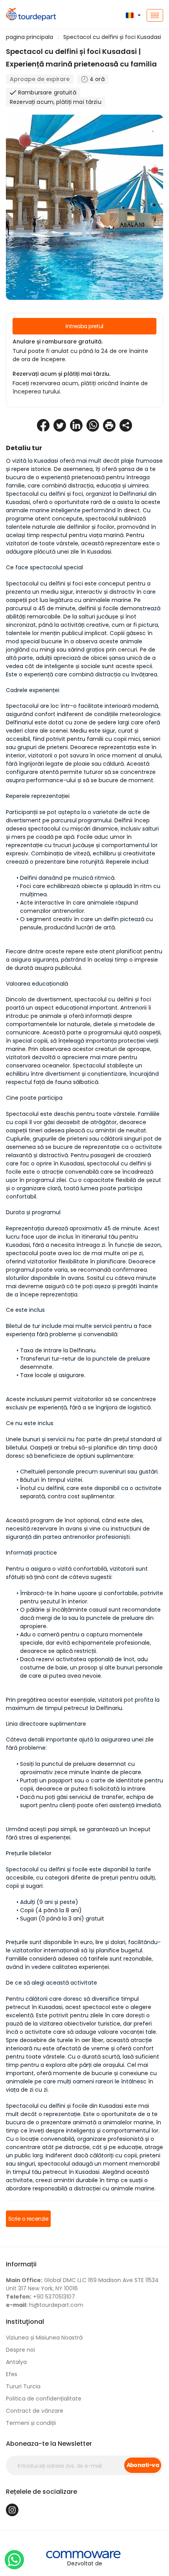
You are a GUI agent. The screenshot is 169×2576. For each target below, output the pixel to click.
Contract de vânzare (35, 2411)
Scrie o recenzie (28, 2219)
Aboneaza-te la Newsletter (49, 2444)
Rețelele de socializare (41, 2492)
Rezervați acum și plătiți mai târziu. (62, 374)
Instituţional (25, 2322)
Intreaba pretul (84, 326)
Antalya (16, 2362)
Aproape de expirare (40, 79)
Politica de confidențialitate (44, 2399)
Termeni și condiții (31, 2423)
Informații (21, 2264)
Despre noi (20, 2350)
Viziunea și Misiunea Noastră (44, 2338)
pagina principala (29, 37)
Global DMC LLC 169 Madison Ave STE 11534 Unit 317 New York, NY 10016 (82, 2284)
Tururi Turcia (23, 2386)
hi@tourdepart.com (45, 2305)
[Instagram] (12, 2510)
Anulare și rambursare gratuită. (58, 342)
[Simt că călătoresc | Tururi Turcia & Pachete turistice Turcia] (28, 15)
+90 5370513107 (40, 2297)
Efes (12, 2374)
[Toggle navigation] (155, 15)
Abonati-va (143, 2465)
